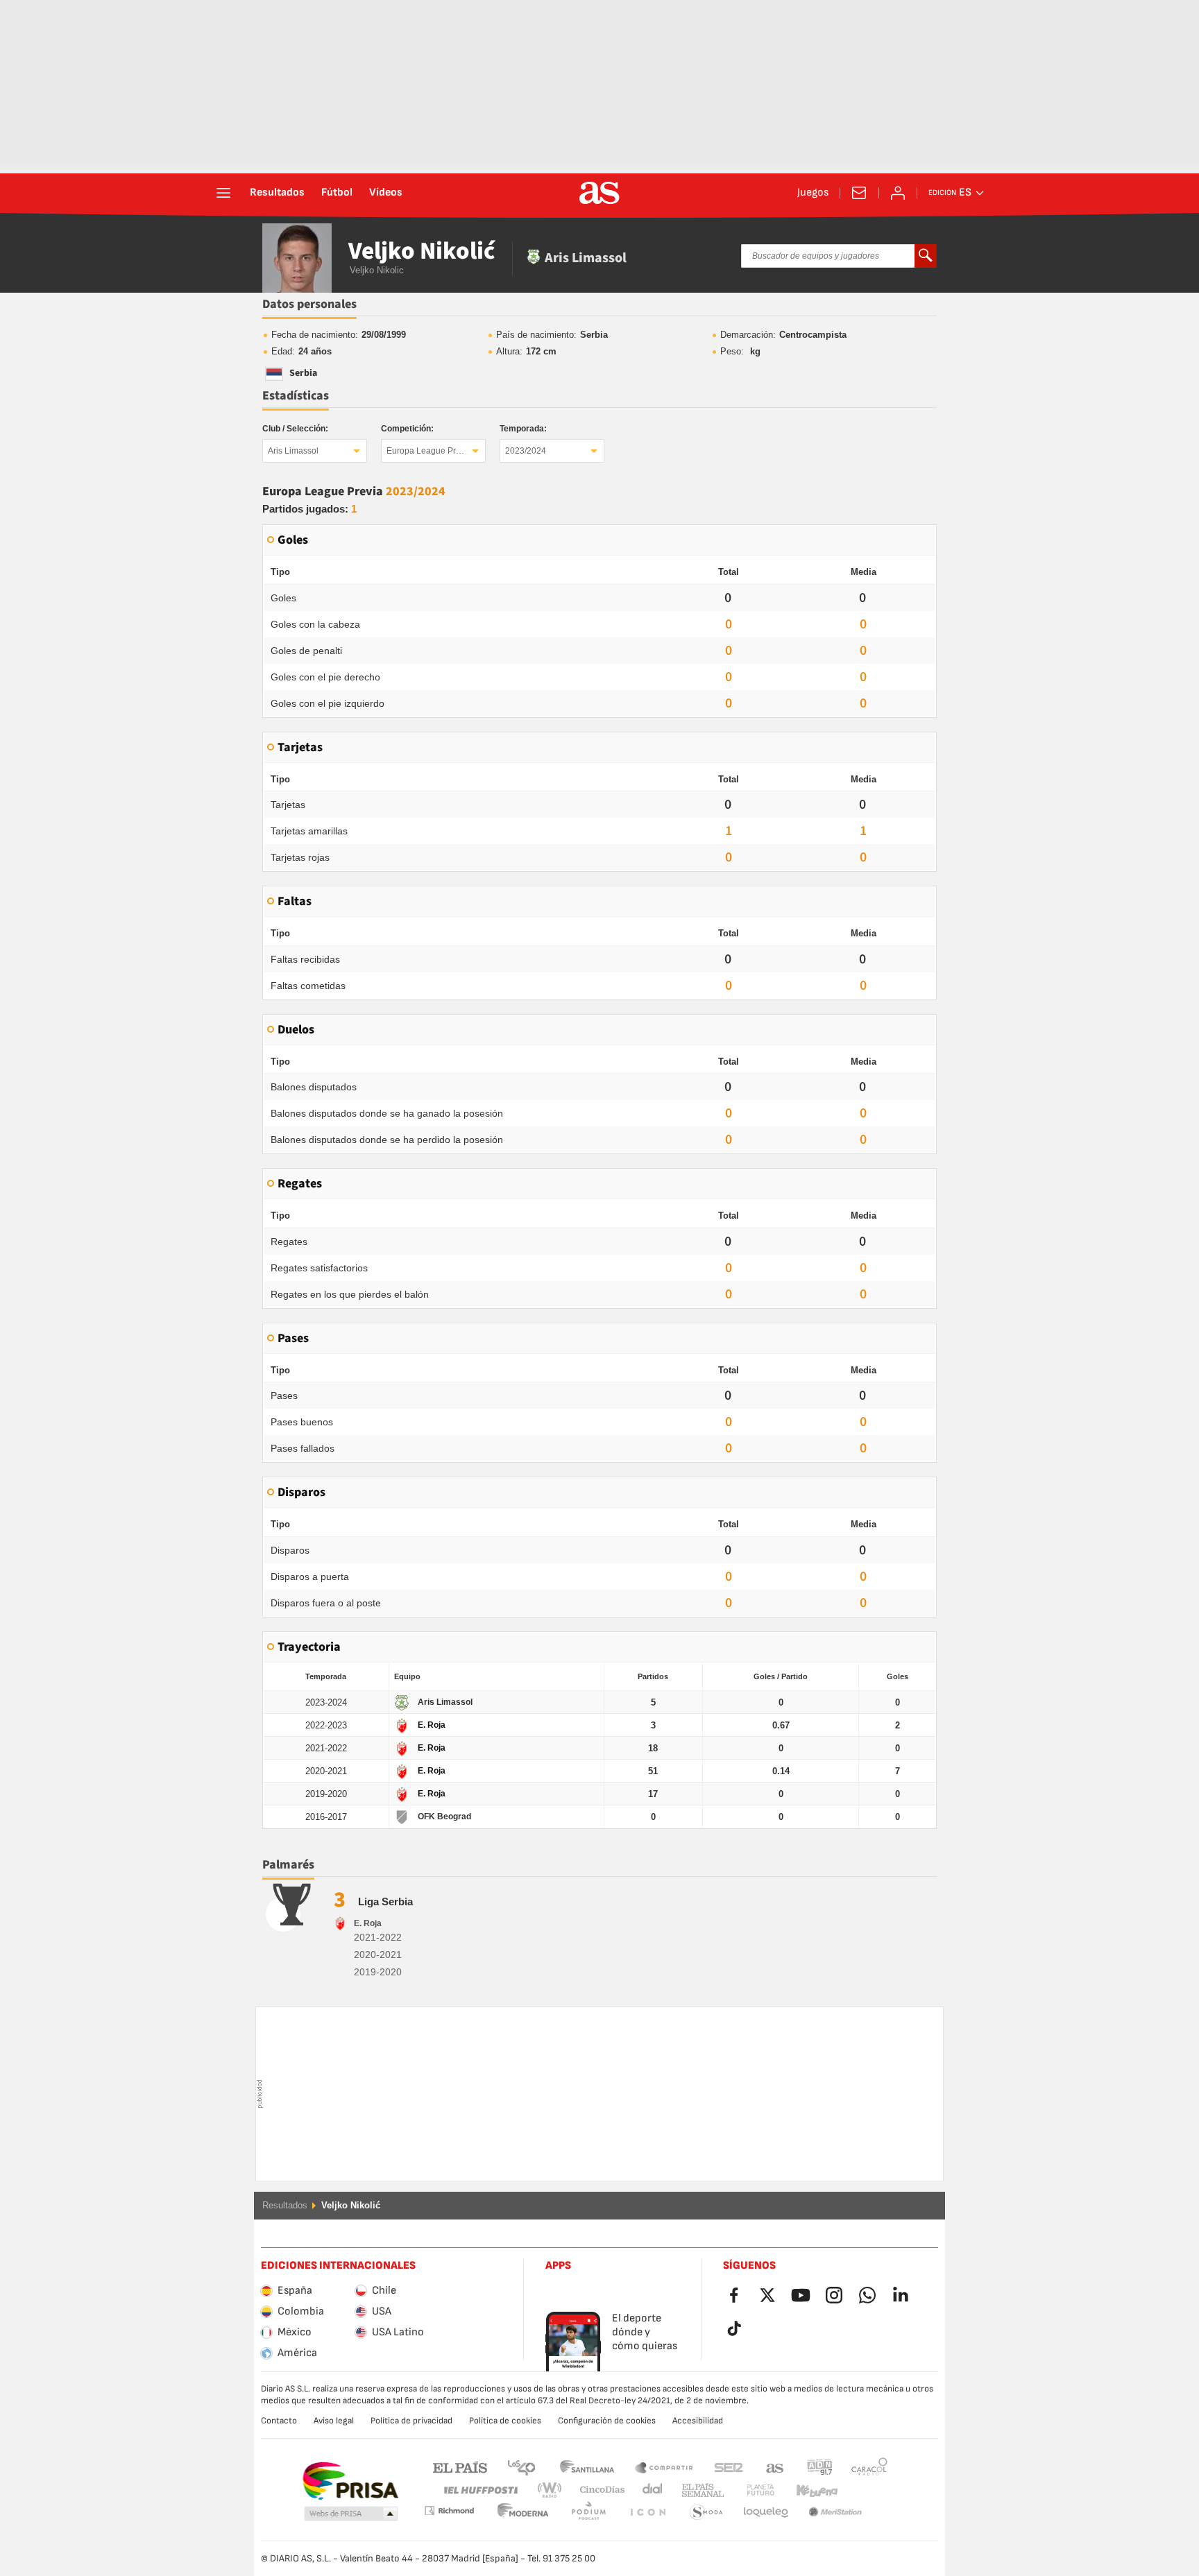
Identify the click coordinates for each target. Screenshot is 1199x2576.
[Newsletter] (859, 193)
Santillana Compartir (664, 2467)
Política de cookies (505, 2421)
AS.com (775, 2467)
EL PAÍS (460, 2467)
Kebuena (808, 2490)
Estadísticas (296, 396)
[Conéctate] (898, 193)
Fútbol (337, 193)
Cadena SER (729, 2467)
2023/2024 (526, 451)
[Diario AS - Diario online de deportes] (599, 193)
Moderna (449, 2510)
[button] (351, 2514)
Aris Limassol (293, 451)
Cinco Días (597, 2490)
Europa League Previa (429, 451)
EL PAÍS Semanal (700, 2490)
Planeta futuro (749, 2490)
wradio (554, 2490)
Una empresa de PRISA (350, 2481)
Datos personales (309, 304)
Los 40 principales (521, 2467)
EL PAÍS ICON (588, 2513)
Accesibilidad (698, 2421)
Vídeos (386, 193)
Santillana (587, 2467)
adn (820, 2467)
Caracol (869, 2467)
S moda (647, 2513)
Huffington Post (480, 2490)
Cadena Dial (650, 2490)
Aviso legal (334, 2421)
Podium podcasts (523, 2513)
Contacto (279, 2421)
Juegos (813, 193)
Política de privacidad (411, 2421)
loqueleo (706, 2513)
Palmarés (288, 1865)
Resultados (277, 193)
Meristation (766, 2513)
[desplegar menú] (223, 193)
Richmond (865, 2490)
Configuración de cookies (607, 2421)
